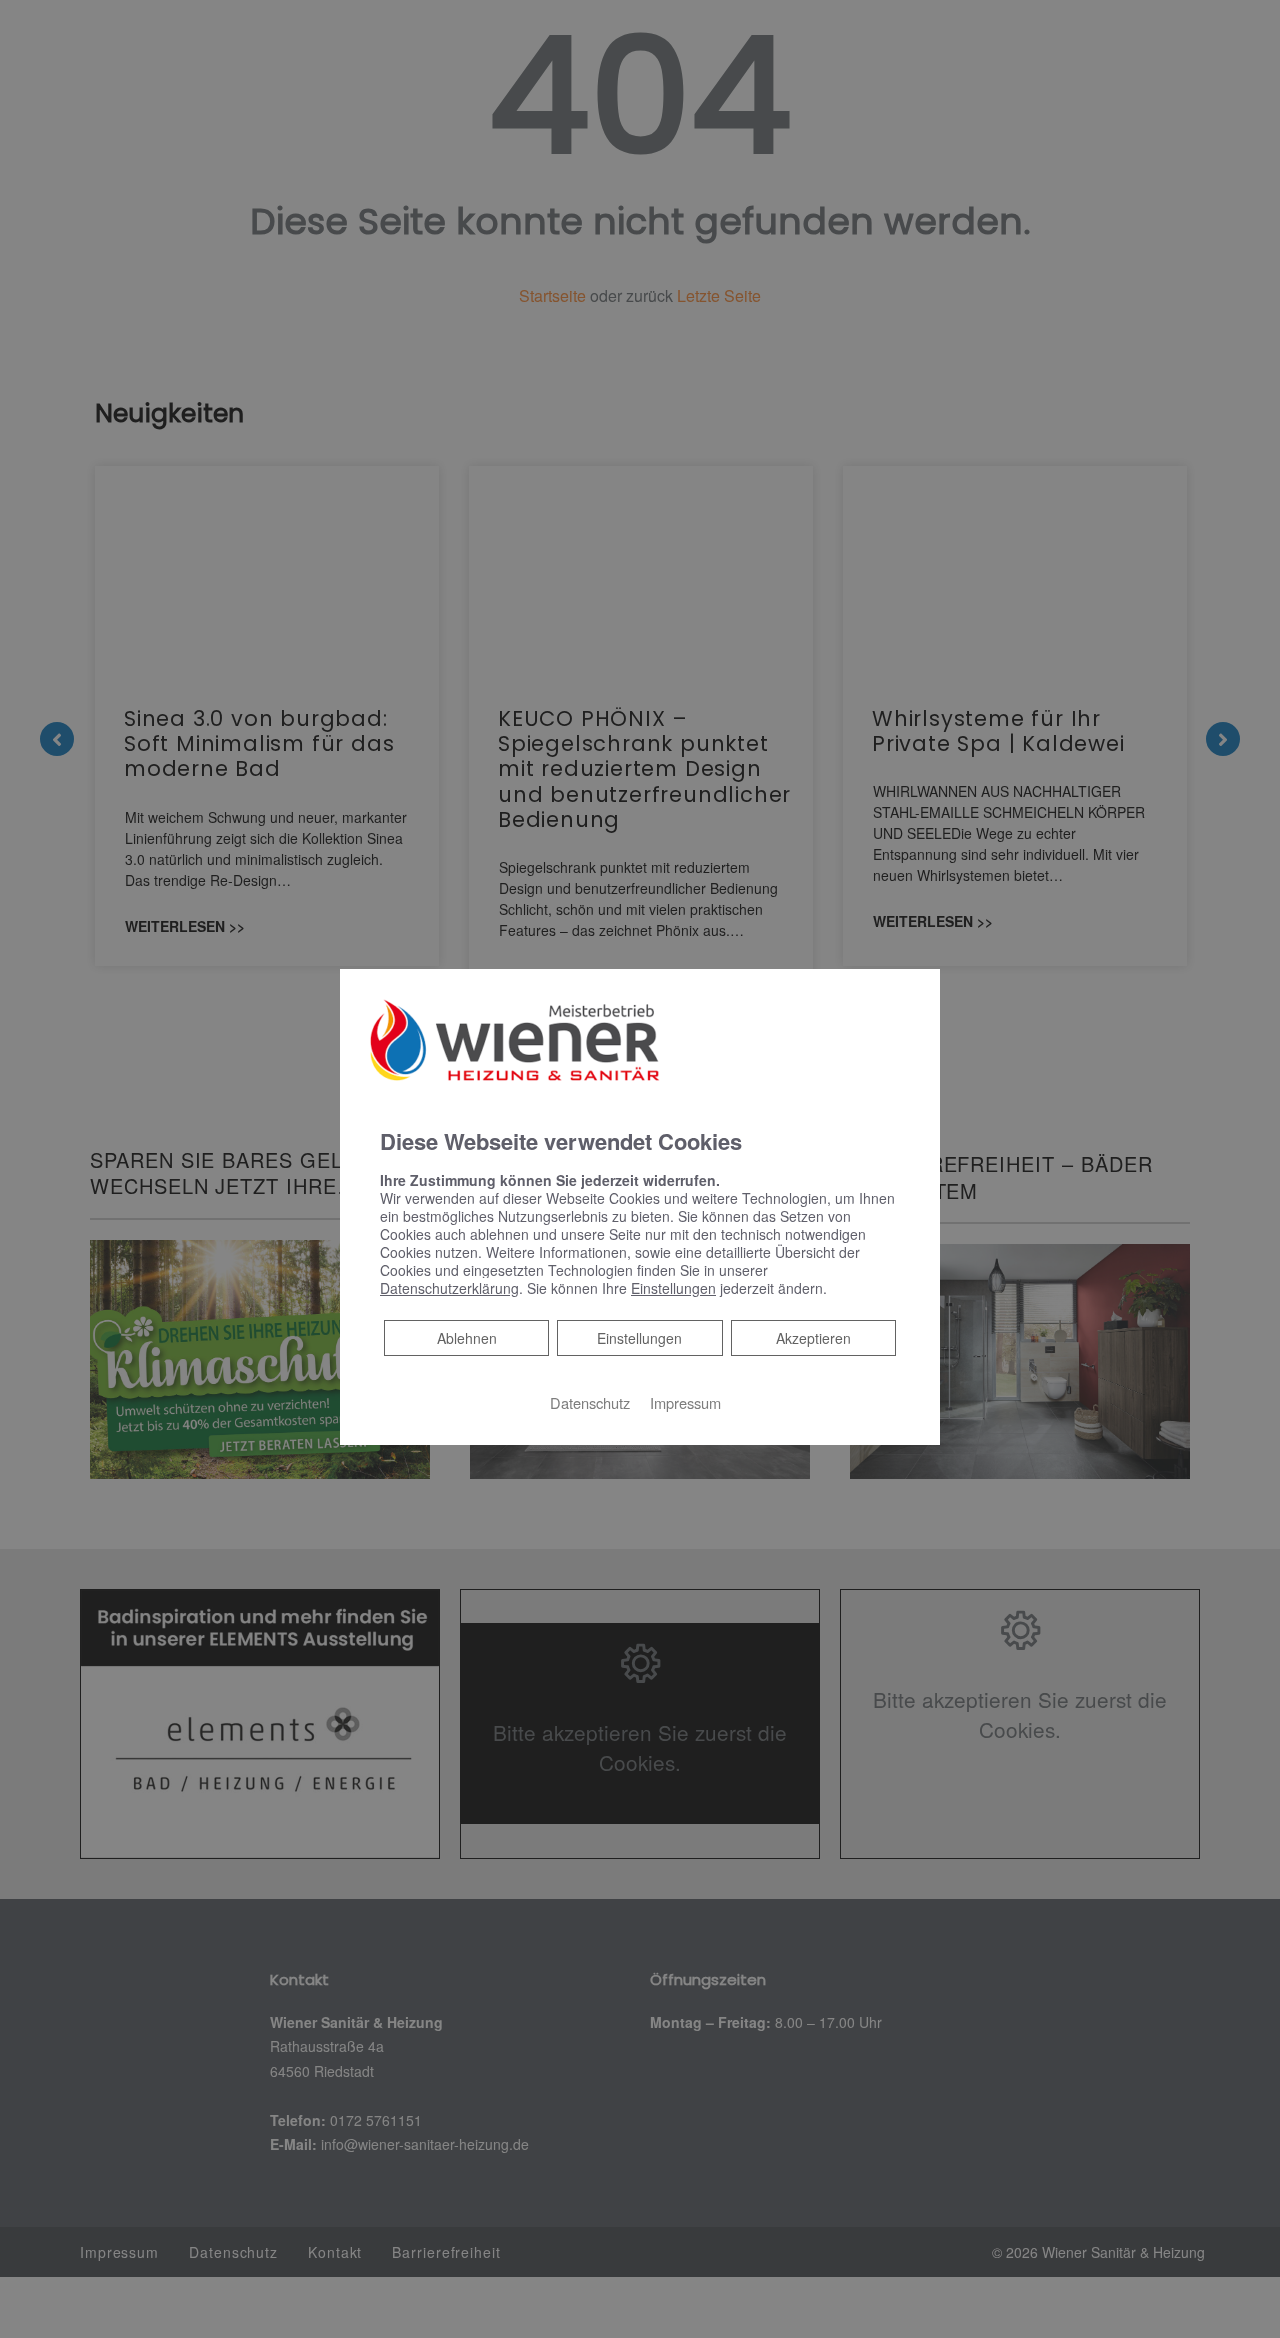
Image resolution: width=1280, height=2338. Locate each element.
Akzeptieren (813, 1338)
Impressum (685, 1402)
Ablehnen (466, 1337)
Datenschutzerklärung (449, 1288)
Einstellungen (639, 1338)
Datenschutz (590, 1402)
